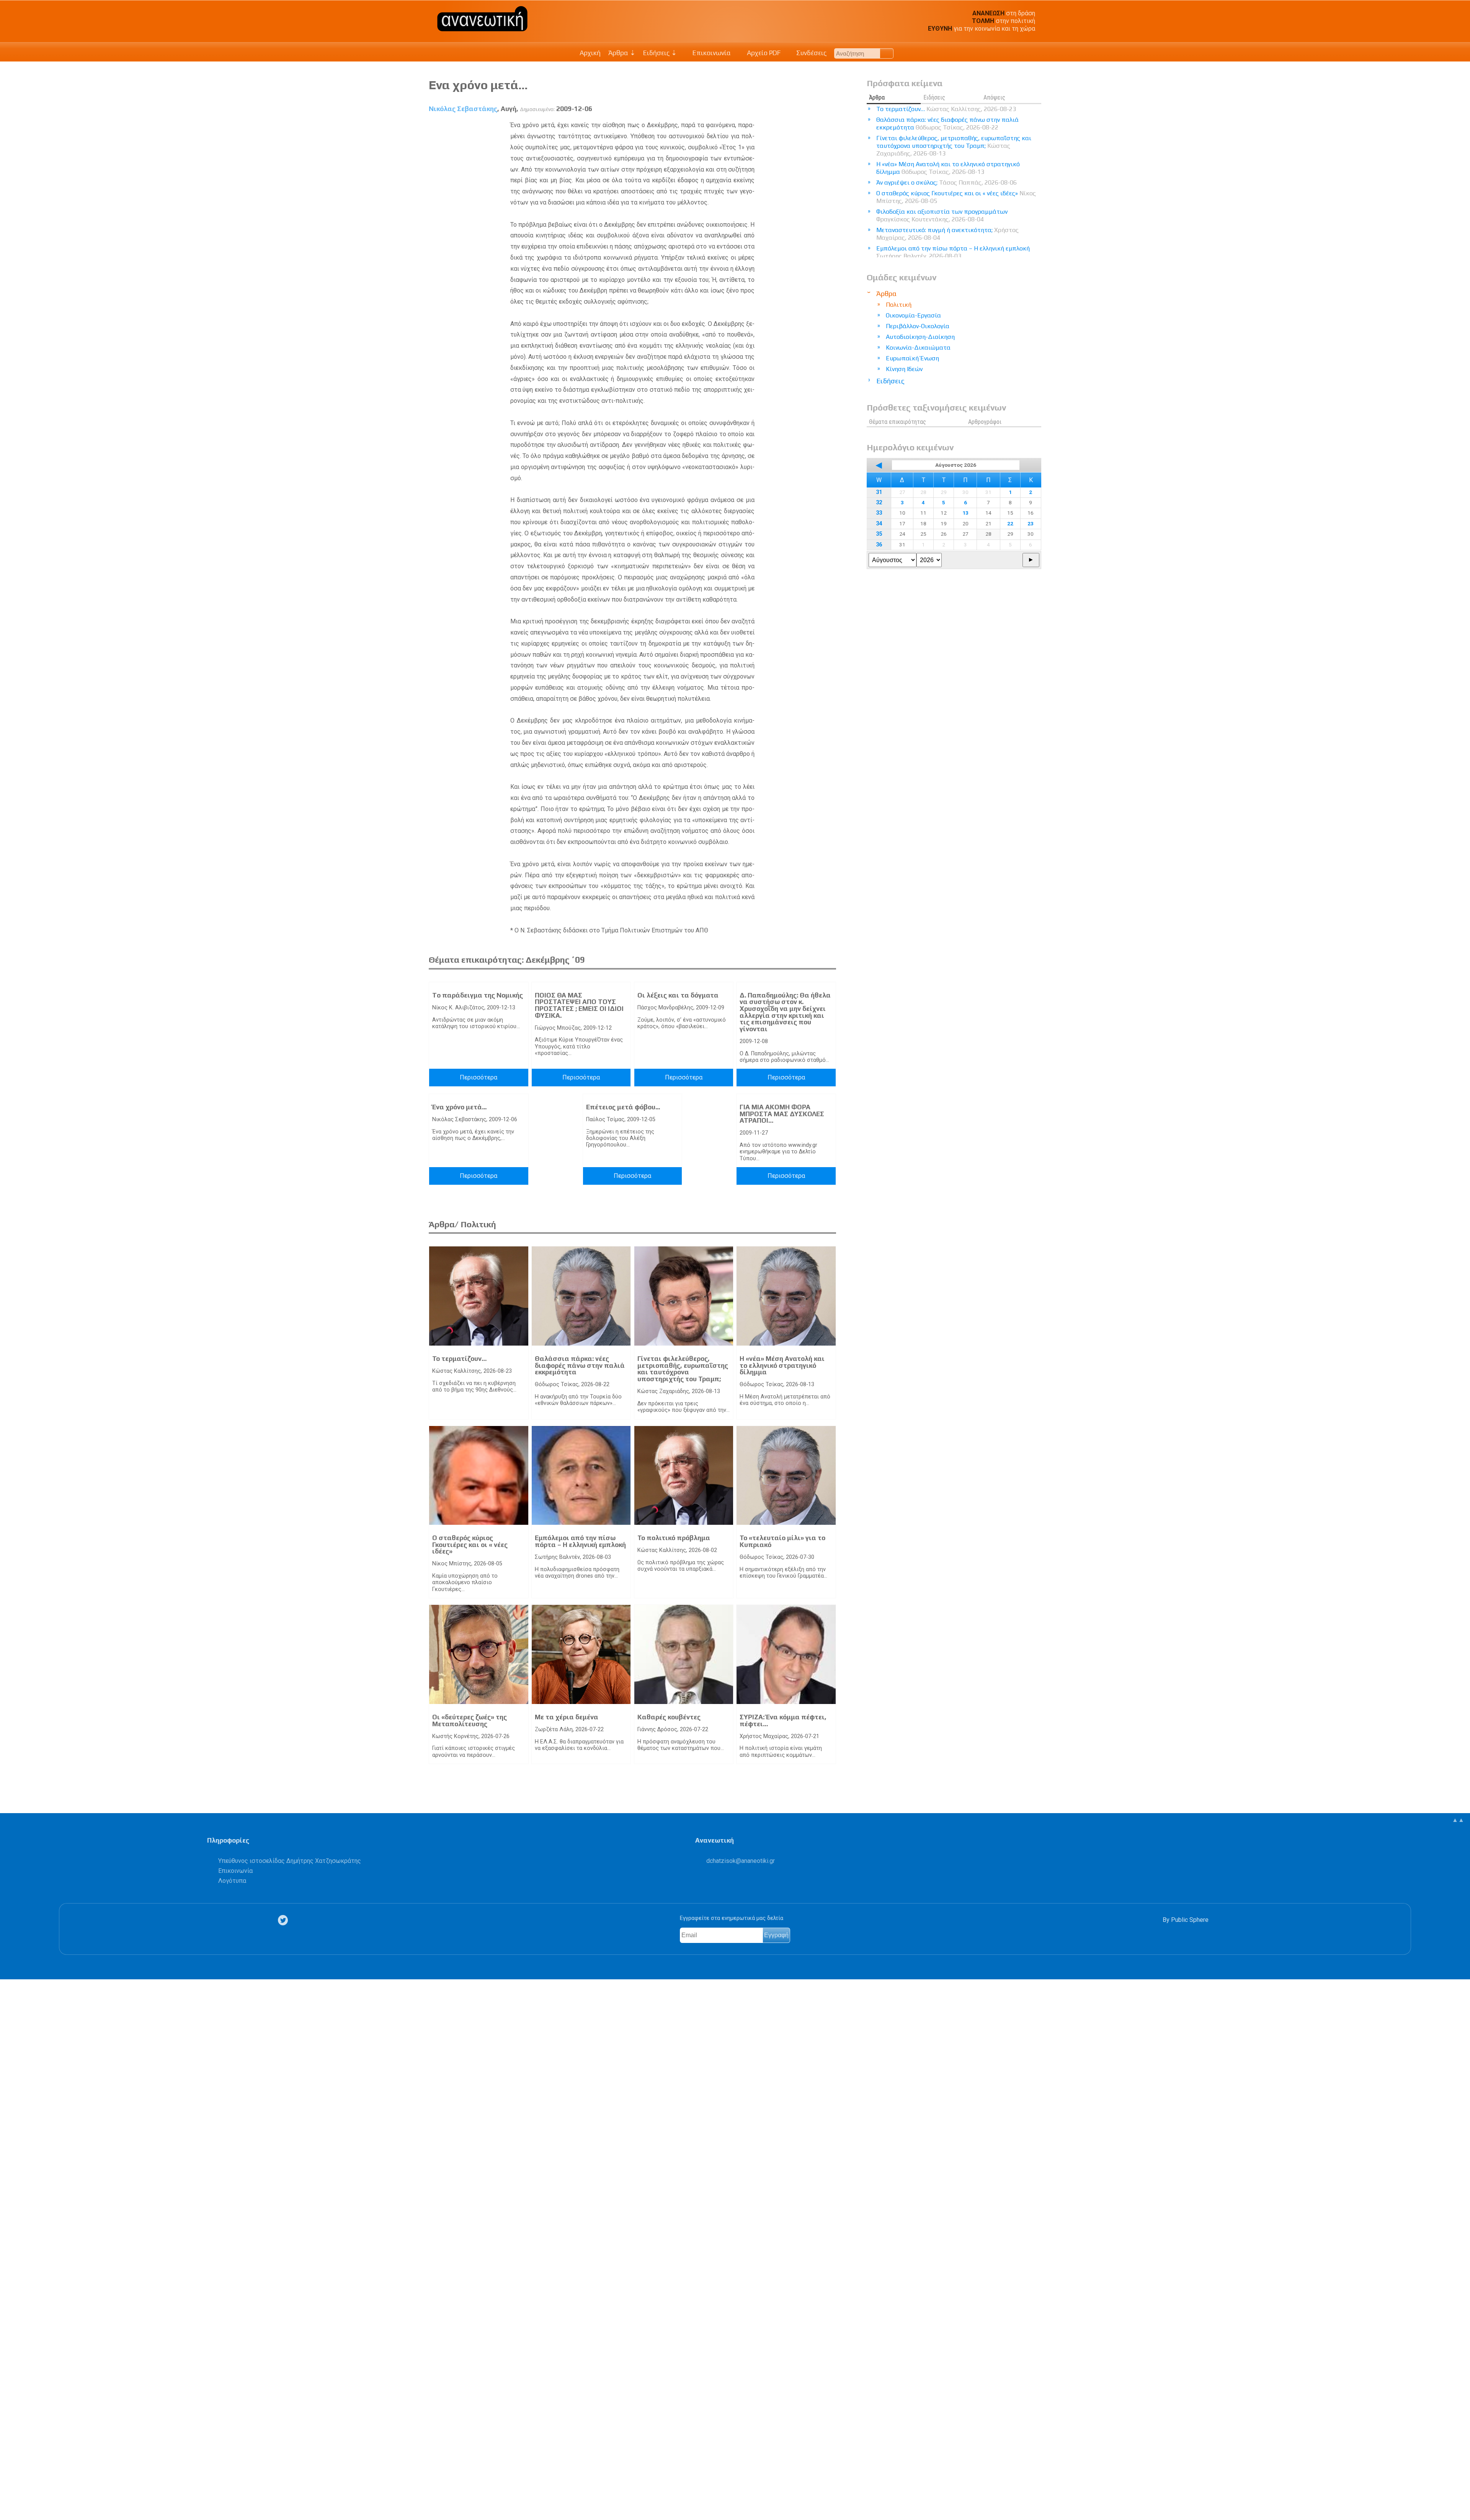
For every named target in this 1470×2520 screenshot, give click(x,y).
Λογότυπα (232, 1881)
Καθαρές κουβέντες (669, 1717)
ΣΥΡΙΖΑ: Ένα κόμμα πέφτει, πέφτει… (783, 1720)
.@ (741, 1861)
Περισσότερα (479, 1077)
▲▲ (1458, 1820)
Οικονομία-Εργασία (913, 315)
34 (879, 524)
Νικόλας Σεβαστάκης (463, 109)
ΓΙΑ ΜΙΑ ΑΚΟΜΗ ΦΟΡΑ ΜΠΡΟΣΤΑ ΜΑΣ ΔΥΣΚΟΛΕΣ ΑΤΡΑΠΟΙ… (782, 1114)
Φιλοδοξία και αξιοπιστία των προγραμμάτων (942, 215)
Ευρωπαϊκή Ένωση (912, 358)
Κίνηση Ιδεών (904, 369)
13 (965, 513)
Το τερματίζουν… (459, 1359)
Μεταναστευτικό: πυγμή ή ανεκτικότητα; (947, 234)
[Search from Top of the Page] (887, 53)
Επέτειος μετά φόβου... (623, 1107)
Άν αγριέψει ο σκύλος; (947, 182)
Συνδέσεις (811, 53)
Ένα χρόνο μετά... (459, 1107)
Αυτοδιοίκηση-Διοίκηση (920, 337)
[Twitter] (284, 1920)
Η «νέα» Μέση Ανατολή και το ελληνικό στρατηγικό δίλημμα (782, 1365)
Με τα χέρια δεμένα (567, 1717)
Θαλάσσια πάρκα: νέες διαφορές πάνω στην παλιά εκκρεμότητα (580, 1365)
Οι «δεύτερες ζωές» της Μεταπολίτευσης (470, 1720)
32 (879, 503)
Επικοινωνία (711, 53)
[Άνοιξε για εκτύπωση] (10, 2484)
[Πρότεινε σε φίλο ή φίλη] (10, 2496)
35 (879, 534)
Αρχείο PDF (763, 53)
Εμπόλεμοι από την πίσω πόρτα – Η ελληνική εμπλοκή (580, 1541)
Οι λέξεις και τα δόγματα (678, 995)
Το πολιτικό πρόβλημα (674, 1538)
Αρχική (590, 53)
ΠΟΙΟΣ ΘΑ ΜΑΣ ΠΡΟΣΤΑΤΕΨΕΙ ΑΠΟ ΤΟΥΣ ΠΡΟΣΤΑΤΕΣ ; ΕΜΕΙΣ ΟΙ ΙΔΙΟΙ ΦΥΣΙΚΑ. (579, 1005)
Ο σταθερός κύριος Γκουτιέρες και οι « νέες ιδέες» (470, 1545)
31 (879, 492)
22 (1010, 523)
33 (879, 513)
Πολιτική (899, 305)
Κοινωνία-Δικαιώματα (918, 348)
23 (1031, 523)
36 (879, 545)
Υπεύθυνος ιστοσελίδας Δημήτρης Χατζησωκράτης (290, 1861)
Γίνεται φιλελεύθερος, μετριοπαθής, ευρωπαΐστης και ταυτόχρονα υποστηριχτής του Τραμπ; (683, 1369)
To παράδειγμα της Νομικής (478, 995)
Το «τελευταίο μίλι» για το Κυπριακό (782, 1541)
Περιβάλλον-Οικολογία (918, 326)
